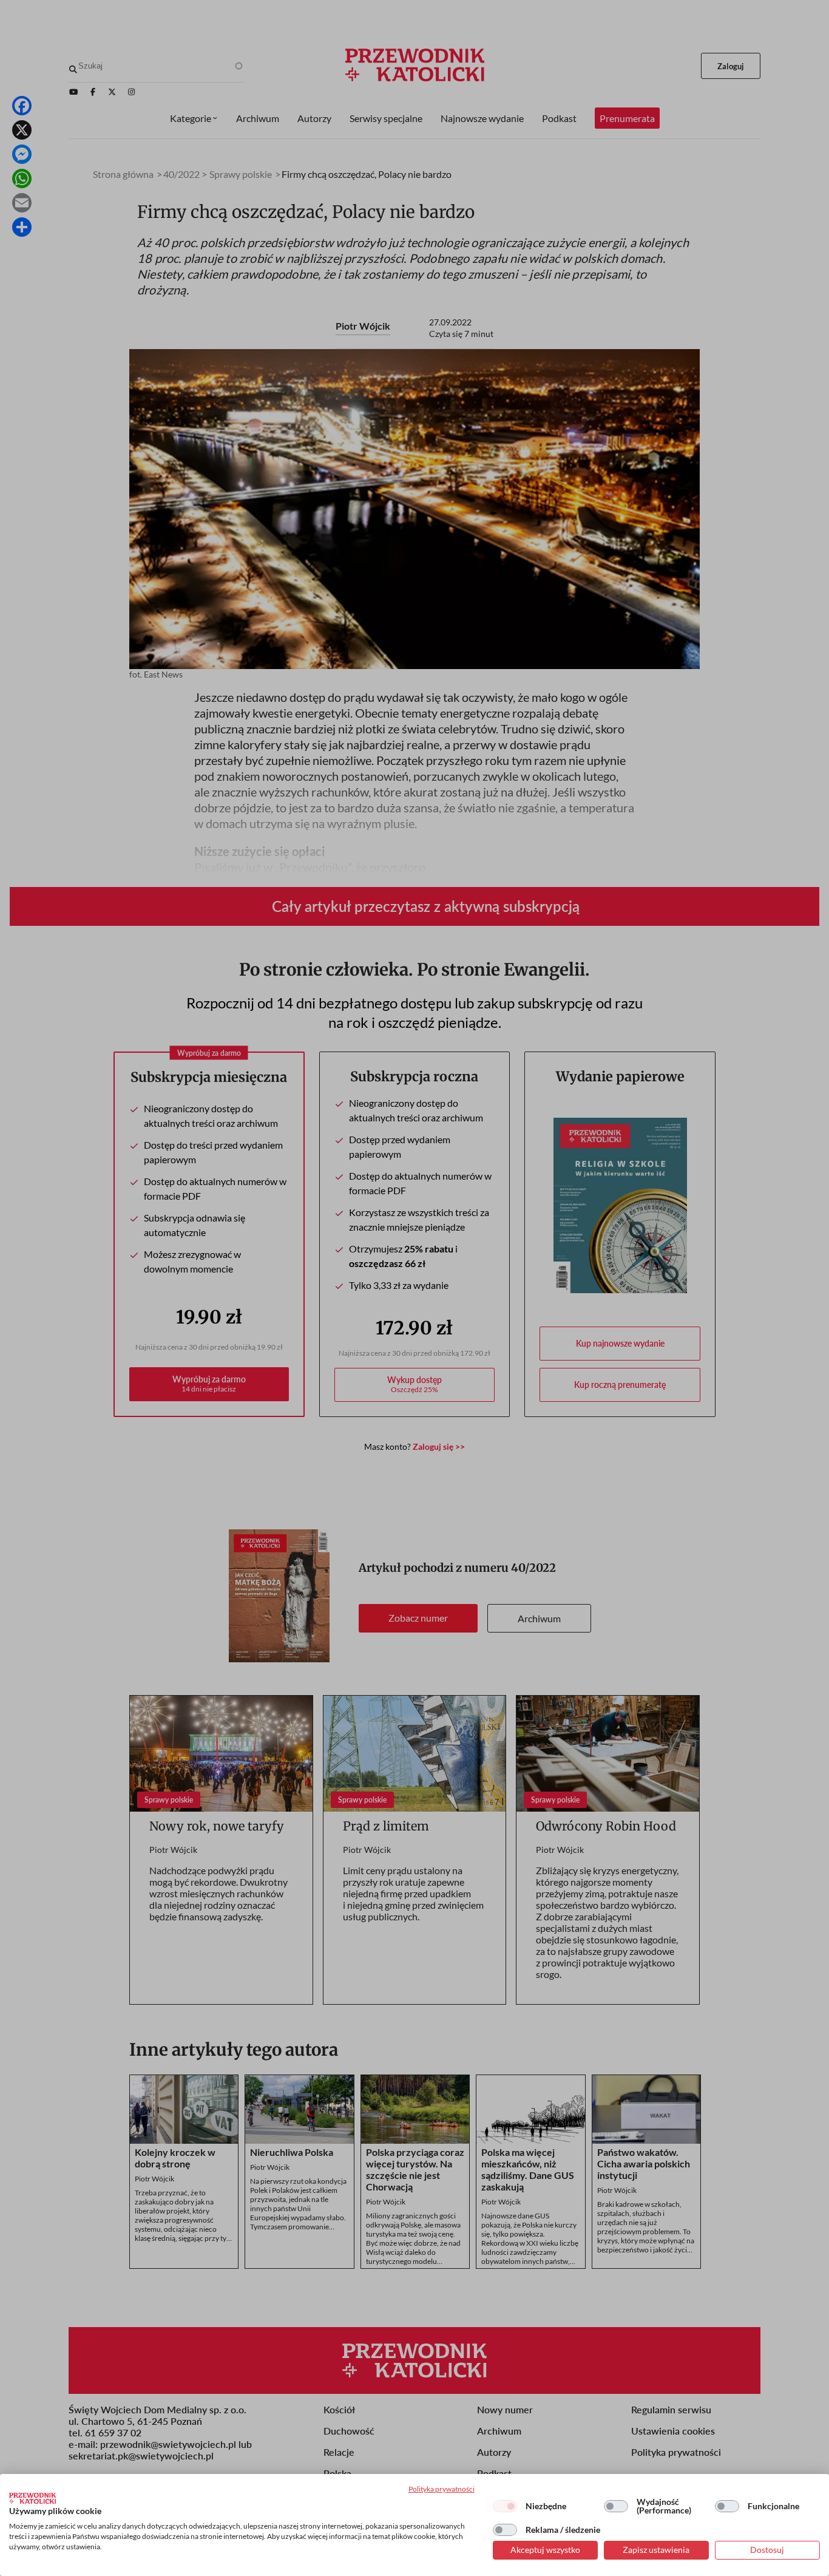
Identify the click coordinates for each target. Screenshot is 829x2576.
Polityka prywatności (442, 2489)
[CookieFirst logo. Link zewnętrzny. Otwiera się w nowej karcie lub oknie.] (32, 2498)
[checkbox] (505, 2506)
